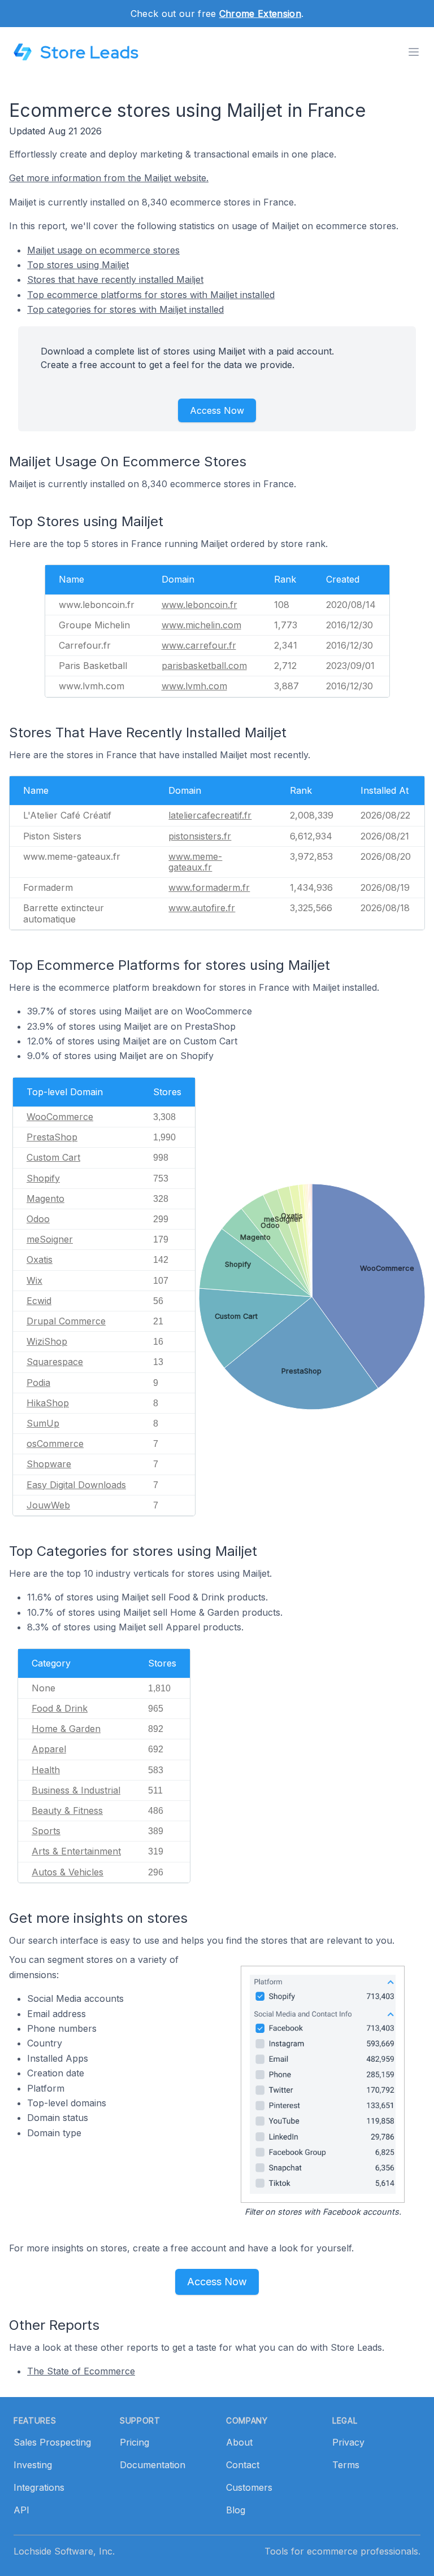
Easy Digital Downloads (76, 1485)
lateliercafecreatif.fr (210, 815)
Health (46, 1770)
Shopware (49, 1464)
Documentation (153, 2465)
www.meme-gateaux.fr (195, 862)
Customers (249, 2487)
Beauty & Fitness (67, 1810)
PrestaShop (52, 1137)
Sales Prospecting (52, 2442)
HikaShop (48, 1403)
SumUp (43, 1423)
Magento (45, 1199)
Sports (46, 1831)
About (239, 2442)
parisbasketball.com (204, 666)
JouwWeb (48, 1505)
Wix (34, 1280)
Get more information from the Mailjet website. (109, 178)
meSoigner (50, 1239)
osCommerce (55, 1444)
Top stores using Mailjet (78, 265)
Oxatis (40, 1259)
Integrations (39, 2487)
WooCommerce (60, 1117)
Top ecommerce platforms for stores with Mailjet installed (151, 295)
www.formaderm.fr (209, 887)
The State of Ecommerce (81, 2371)
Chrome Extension (260, 14)
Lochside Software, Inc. (64, 2551)
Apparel (49, 1749)
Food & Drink (60, 1708)
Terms (346, 2465)
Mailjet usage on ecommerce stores (103, 250)
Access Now (217, 410)
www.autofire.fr (202, 908)
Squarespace (55, 1362)
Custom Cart (53, 1157)
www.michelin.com (201, 625)
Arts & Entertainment (76, 1851)
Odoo (38, 1219)
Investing (33, 2465)
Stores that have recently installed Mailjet (115, 279)
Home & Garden (66, 1729)
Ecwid (39, 1301)
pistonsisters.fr (200, 836)
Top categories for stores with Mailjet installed (125, 309)
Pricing (134, 2442)
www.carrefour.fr (199, 645)
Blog (236, 2510)
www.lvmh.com (194, 686)
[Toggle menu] (414, 52)
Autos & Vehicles (68, 1872)
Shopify (43, 1178)
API (21, 2510)
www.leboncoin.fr (199, 605)
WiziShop (47, 1341)
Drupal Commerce (66, 1321)
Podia (38, 1383)
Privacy (348, 2442)
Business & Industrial (76, 1790)
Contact (243, 2465)
